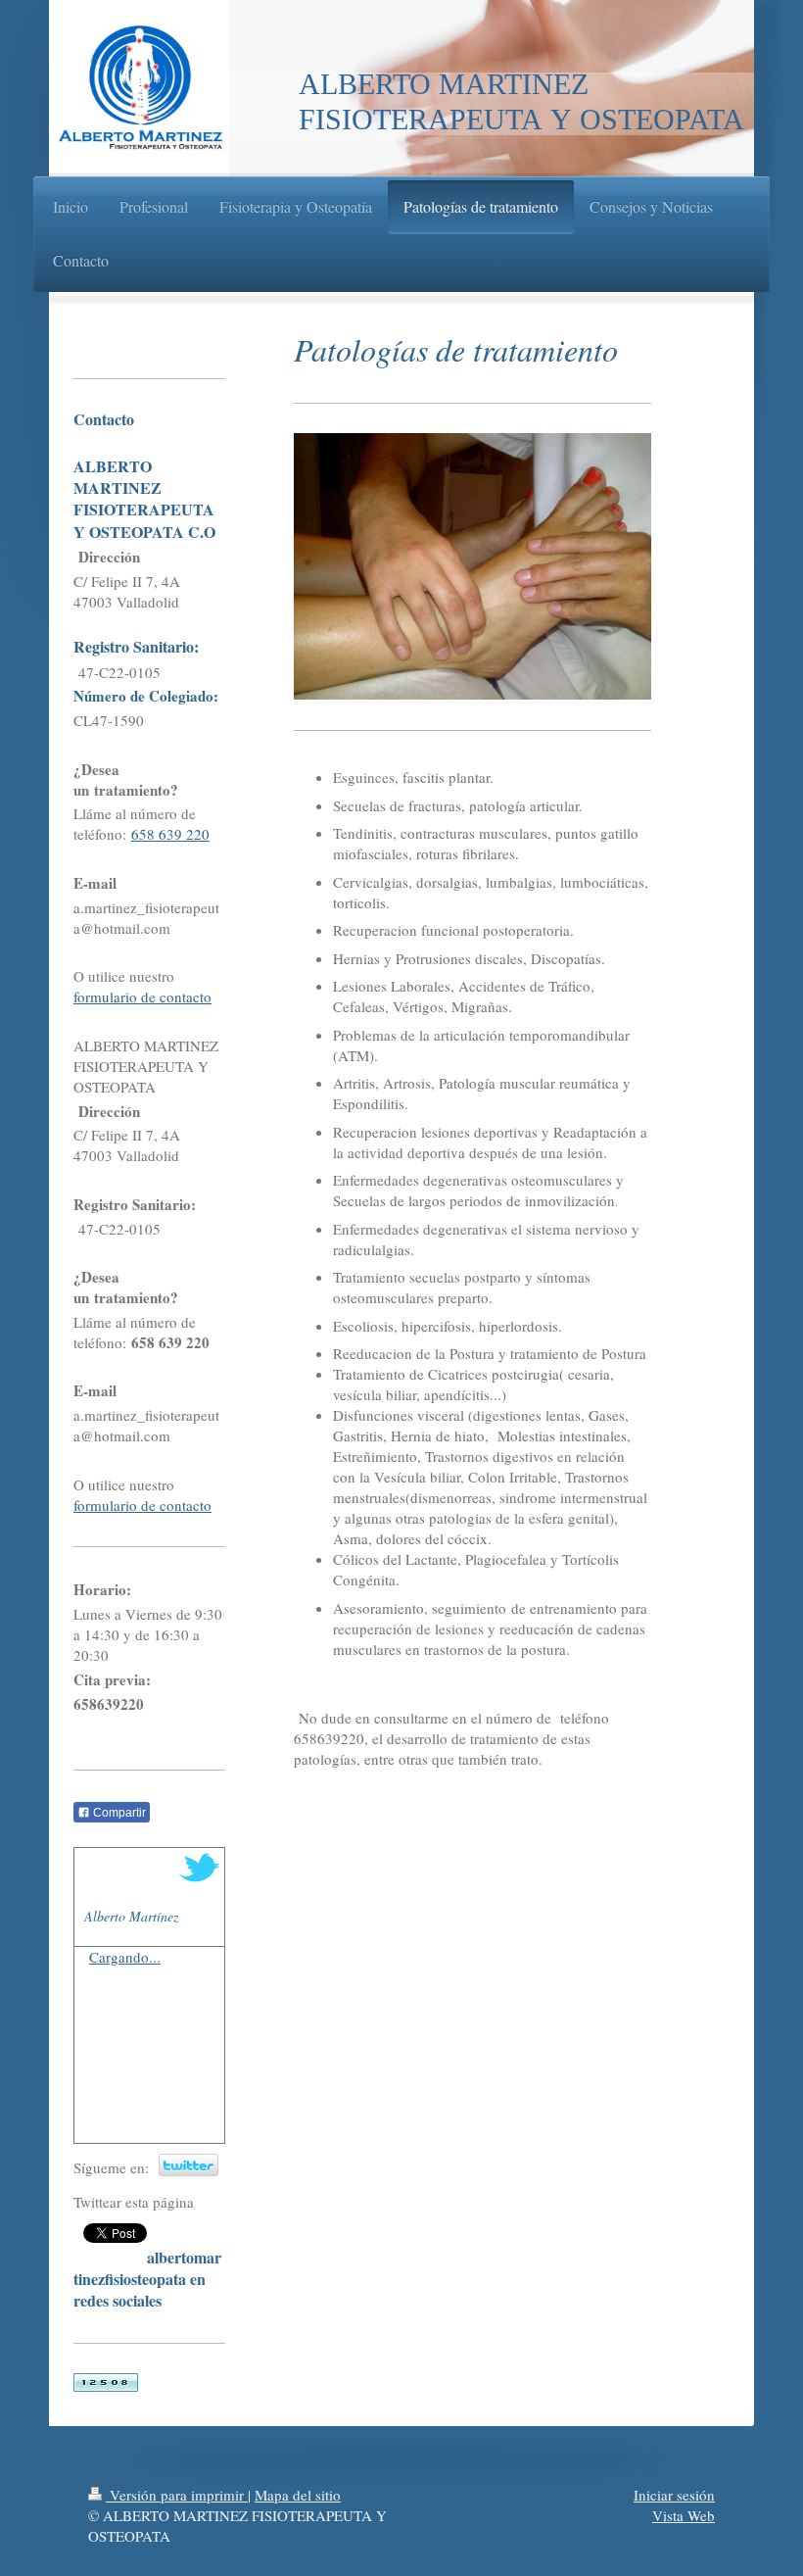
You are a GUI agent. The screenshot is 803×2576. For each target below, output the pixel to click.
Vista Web (684, 2515)
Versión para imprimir (177, 2495)
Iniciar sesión (674, 2495)
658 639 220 (170, 834)
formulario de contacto (142, 996)
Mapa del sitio (298, 2495)
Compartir (118, 1813)
